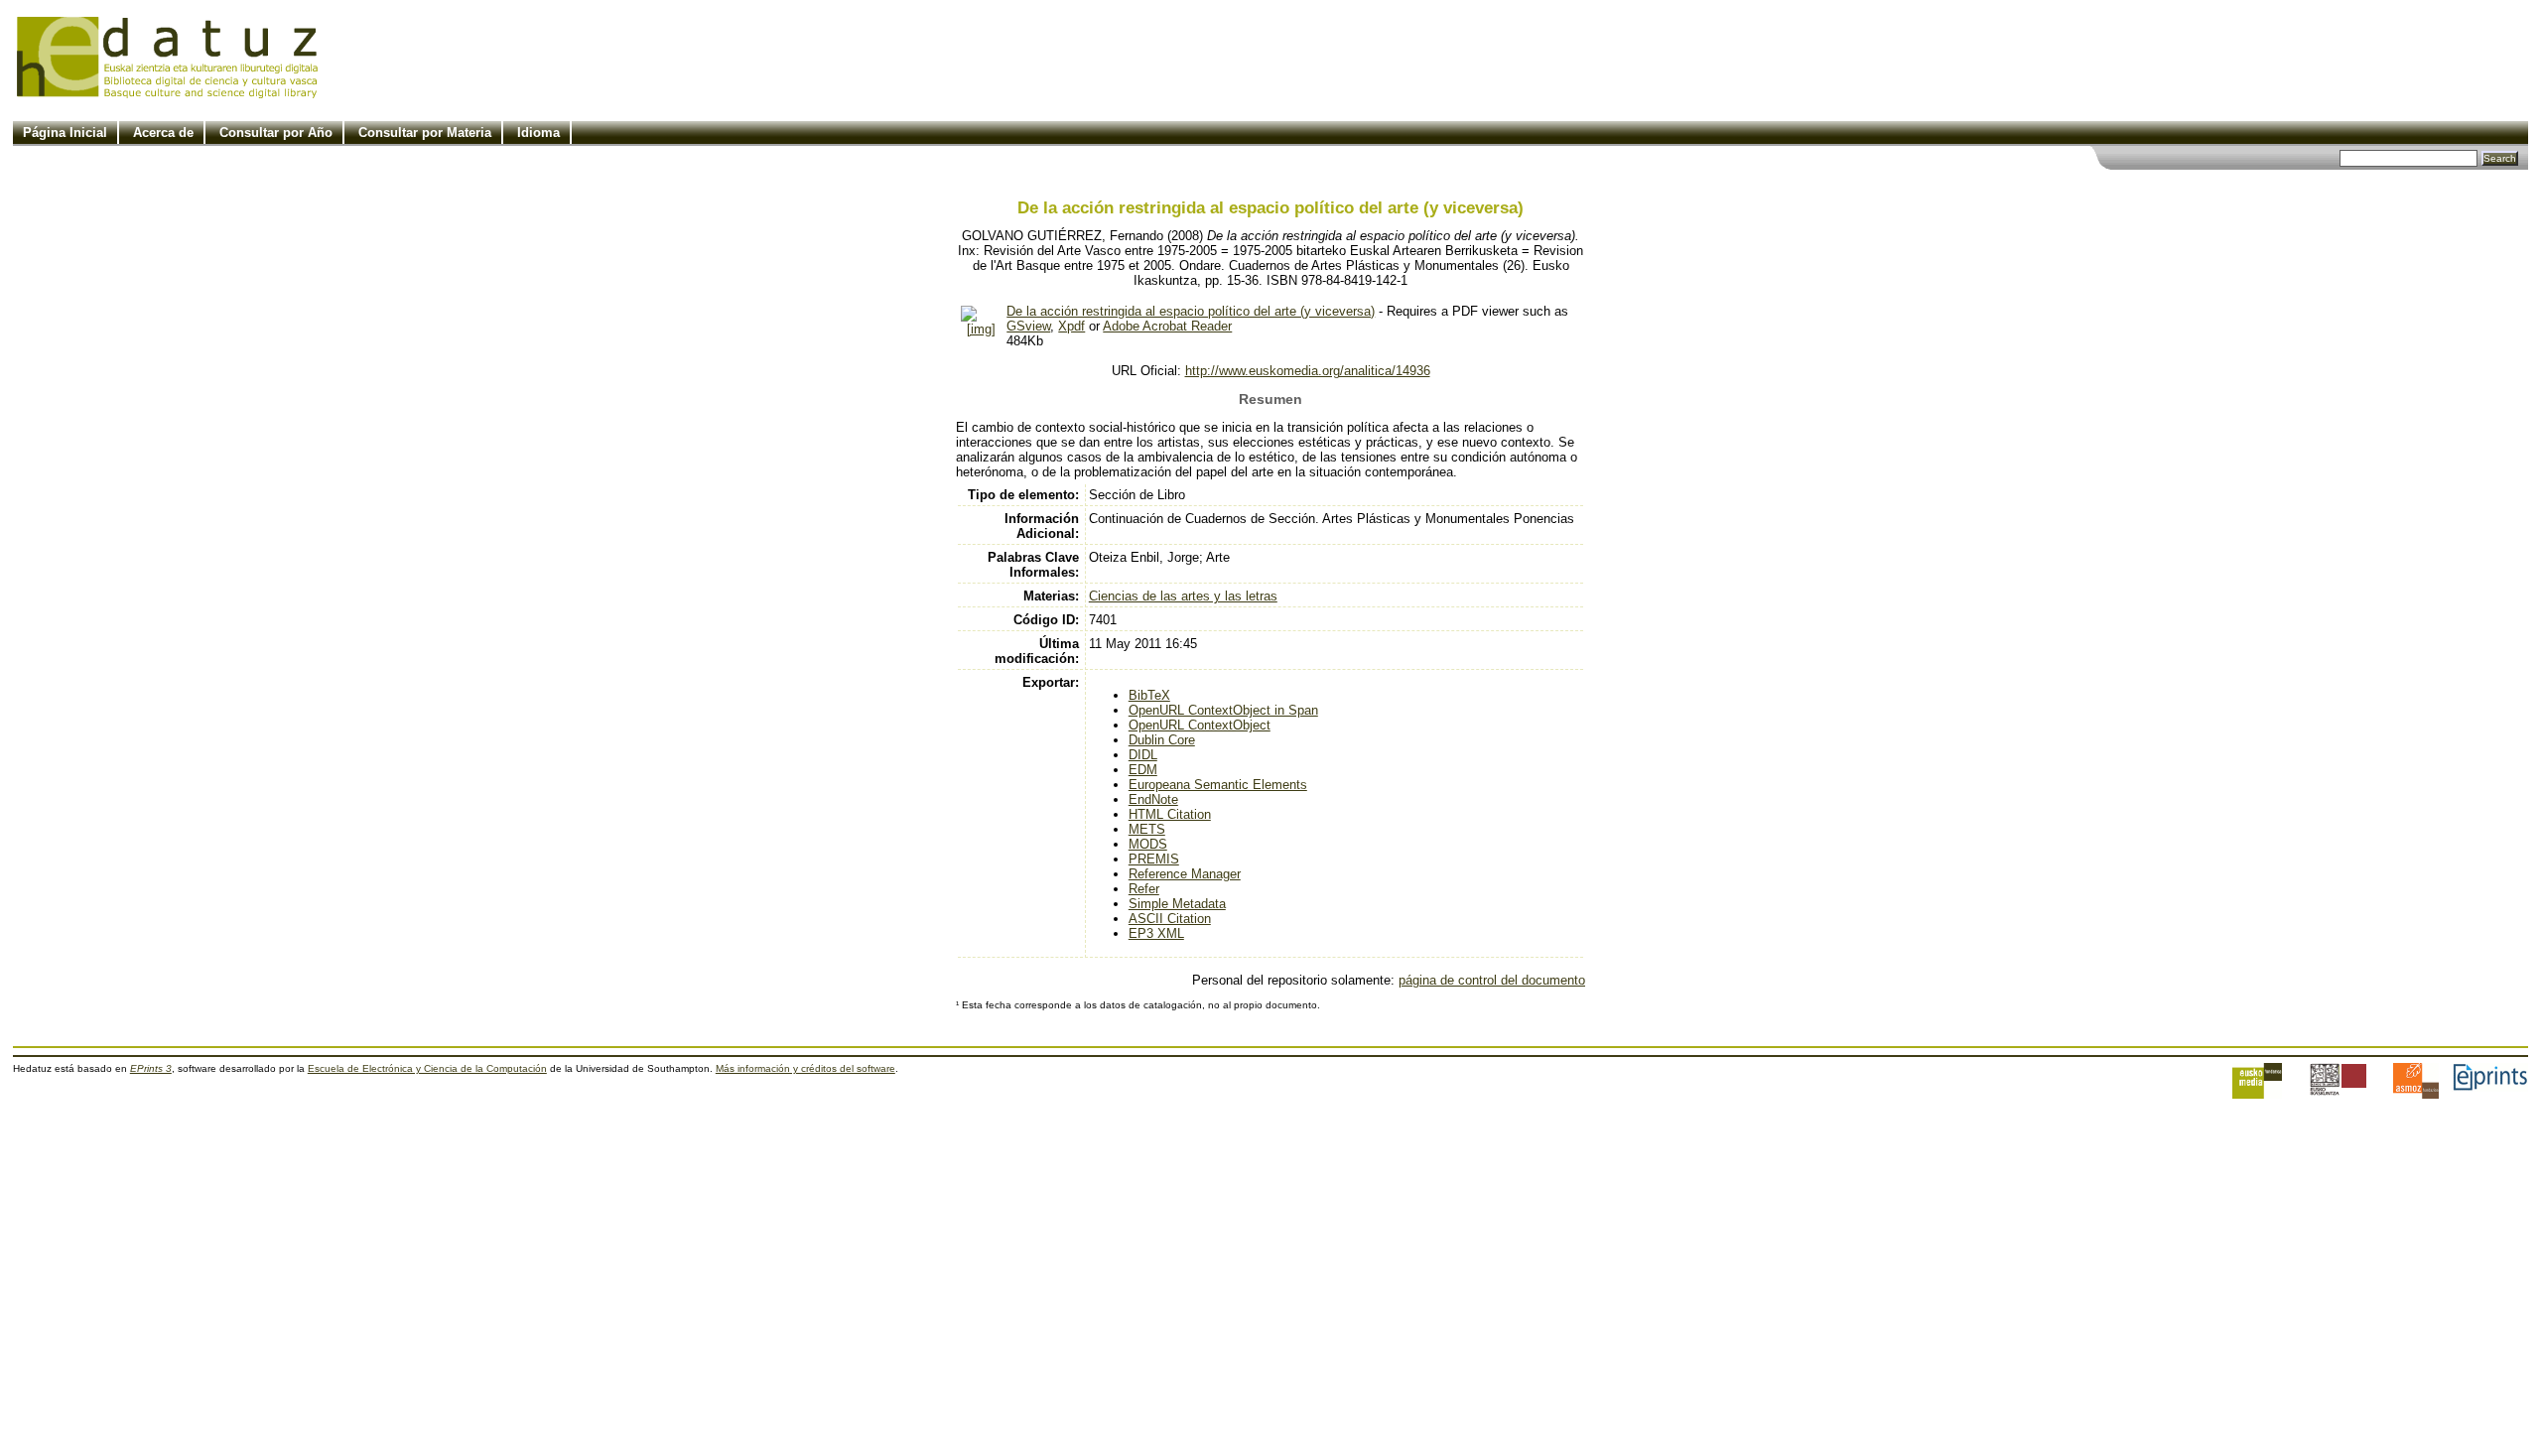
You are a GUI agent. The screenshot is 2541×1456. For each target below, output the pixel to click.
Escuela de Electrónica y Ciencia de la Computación (427, 1068)
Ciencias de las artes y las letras (1183, 596)
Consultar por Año (276, 132)
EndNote (1153, 799)
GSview (1028, 326)
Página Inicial (65, 132)
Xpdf (1071, 326)
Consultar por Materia (425, 132)
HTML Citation (1170, 814)
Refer (1144, 889)
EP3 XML (1156, 933)
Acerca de (163, 132)
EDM (1143, 770)
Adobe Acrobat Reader (1167, 326)
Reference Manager (1185, 874)
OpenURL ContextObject (1200, 725)
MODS (1148, 844)
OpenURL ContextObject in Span (1223, 710)
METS (1147, 829)
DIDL (1143, 755)
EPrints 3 (151, 1068)
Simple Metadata (1177, 904)
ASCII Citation (1170, 919)
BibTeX (1149, 695)
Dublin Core (1162, 740)
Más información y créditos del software (805, 1068)
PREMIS (1154, 859)
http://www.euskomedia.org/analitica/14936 (1308, 371)
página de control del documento (1492, 980)
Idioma (538, 132)
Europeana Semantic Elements (1218, 785)
